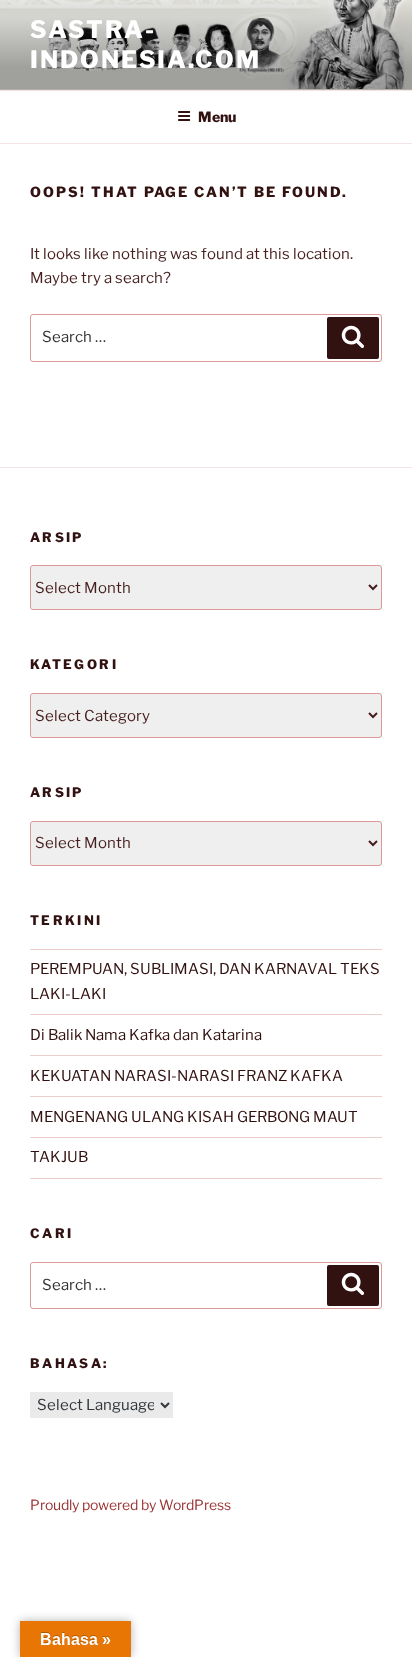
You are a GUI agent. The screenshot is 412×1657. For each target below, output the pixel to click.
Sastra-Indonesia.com (145, 44)
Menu (217, 116)
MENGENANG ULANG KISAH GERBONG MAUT (194, 1117)
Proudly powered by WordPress (130, 1504)
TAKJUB (59, 1157)
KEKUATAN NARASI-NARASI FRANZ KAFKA (186, 1076)
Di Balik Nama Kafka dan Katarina (146, 1035)
